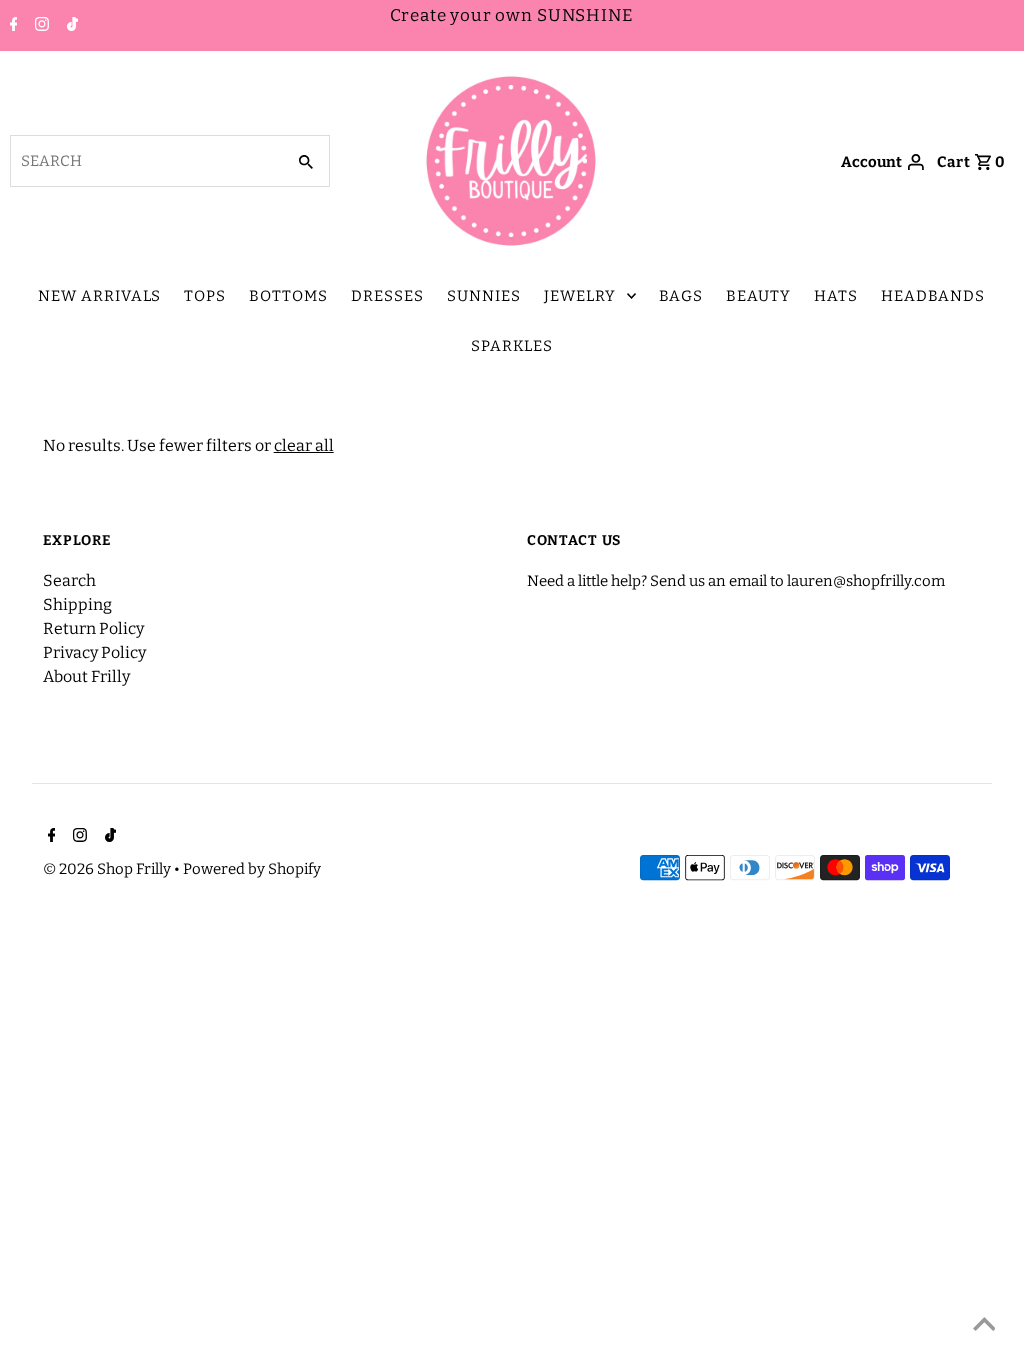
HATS (836, 296)
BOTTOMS (288, 296)
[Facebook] (11, 26)
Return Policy (93, 628)
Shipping (77, 604)
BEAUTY (758, 296)
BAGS (681, 296)
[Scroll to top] (984, 1326)
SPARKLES (512, 346)
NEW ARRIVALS (99, 296)
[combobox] (145, 161)
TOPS (205, 296)
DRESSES (387, 296)
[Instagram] (39, 26)
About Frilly (86, 676)
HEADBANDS (933, 296)
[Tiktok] (70, 26)
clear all (304, 445)
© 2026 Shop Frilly (108, 869)
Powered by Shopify (252, 869)
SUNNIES (484, 296)
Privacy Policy (94, 652)
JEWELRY (580, 296)
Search (69, 580)
